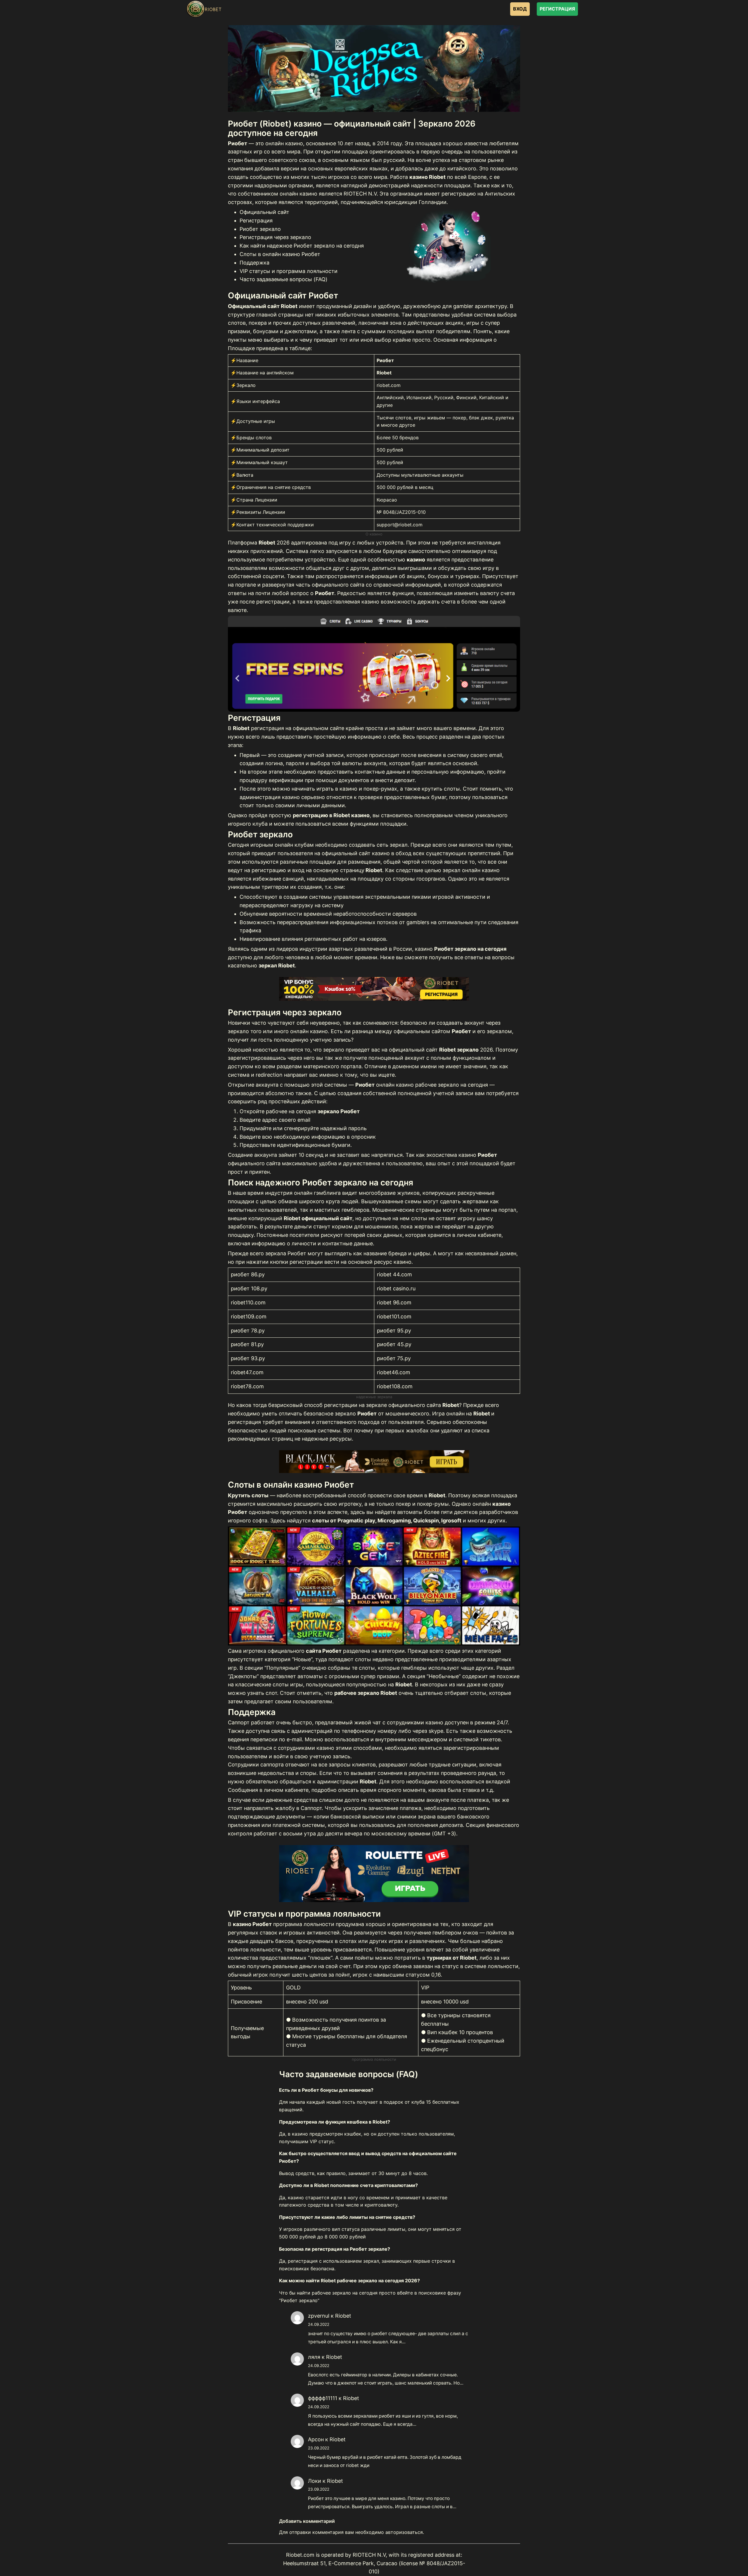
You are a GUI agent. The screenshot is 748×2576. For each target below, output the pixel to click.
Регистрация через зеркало (275, 237)
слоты (419, 1218)
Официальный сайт (264, 212)
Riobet (343, 2316)
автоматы (410, 1512)
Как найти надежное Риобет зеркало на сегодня (302, 246)
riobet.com (389, 385)
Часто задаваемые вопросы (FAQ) (284, 279)
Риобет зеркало (260, 229)
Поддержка (254, 263)
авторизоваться (404, 2532)
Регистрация (256, 221)
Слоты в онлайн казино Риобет (280, 254)
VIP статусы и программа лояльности (289, 271)
